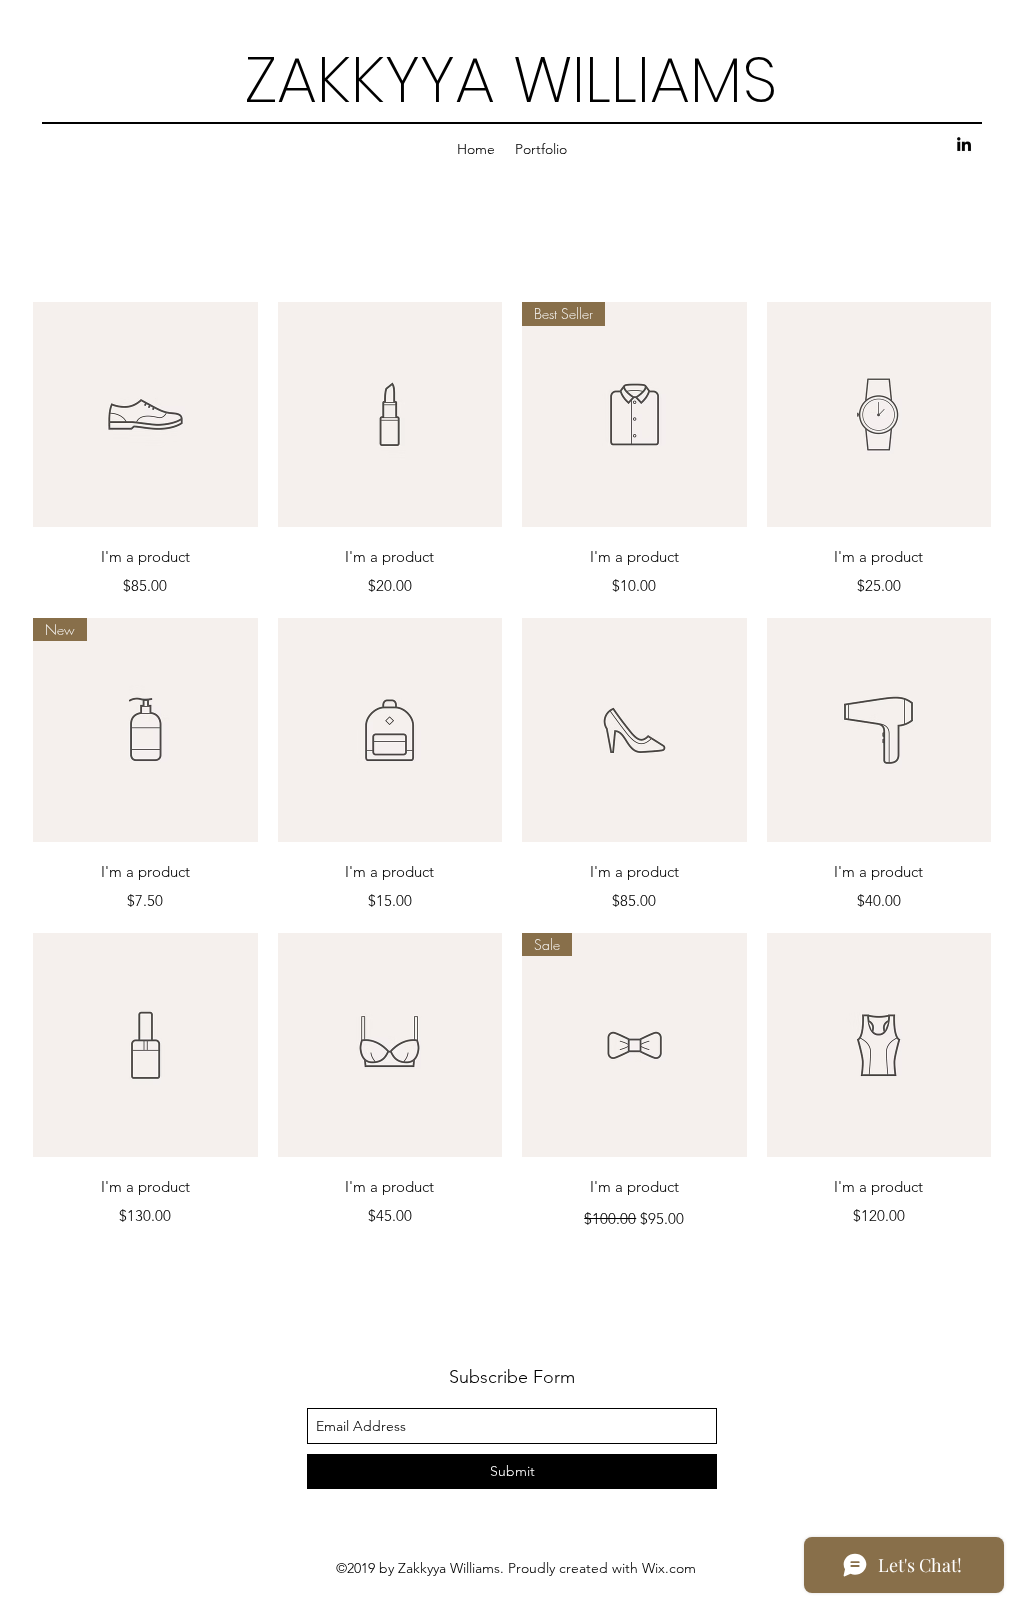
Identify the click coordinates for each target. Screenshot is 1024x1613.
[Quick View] (145, 414)
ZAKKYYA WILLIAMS (511, 79)
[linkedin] (964, 144)
